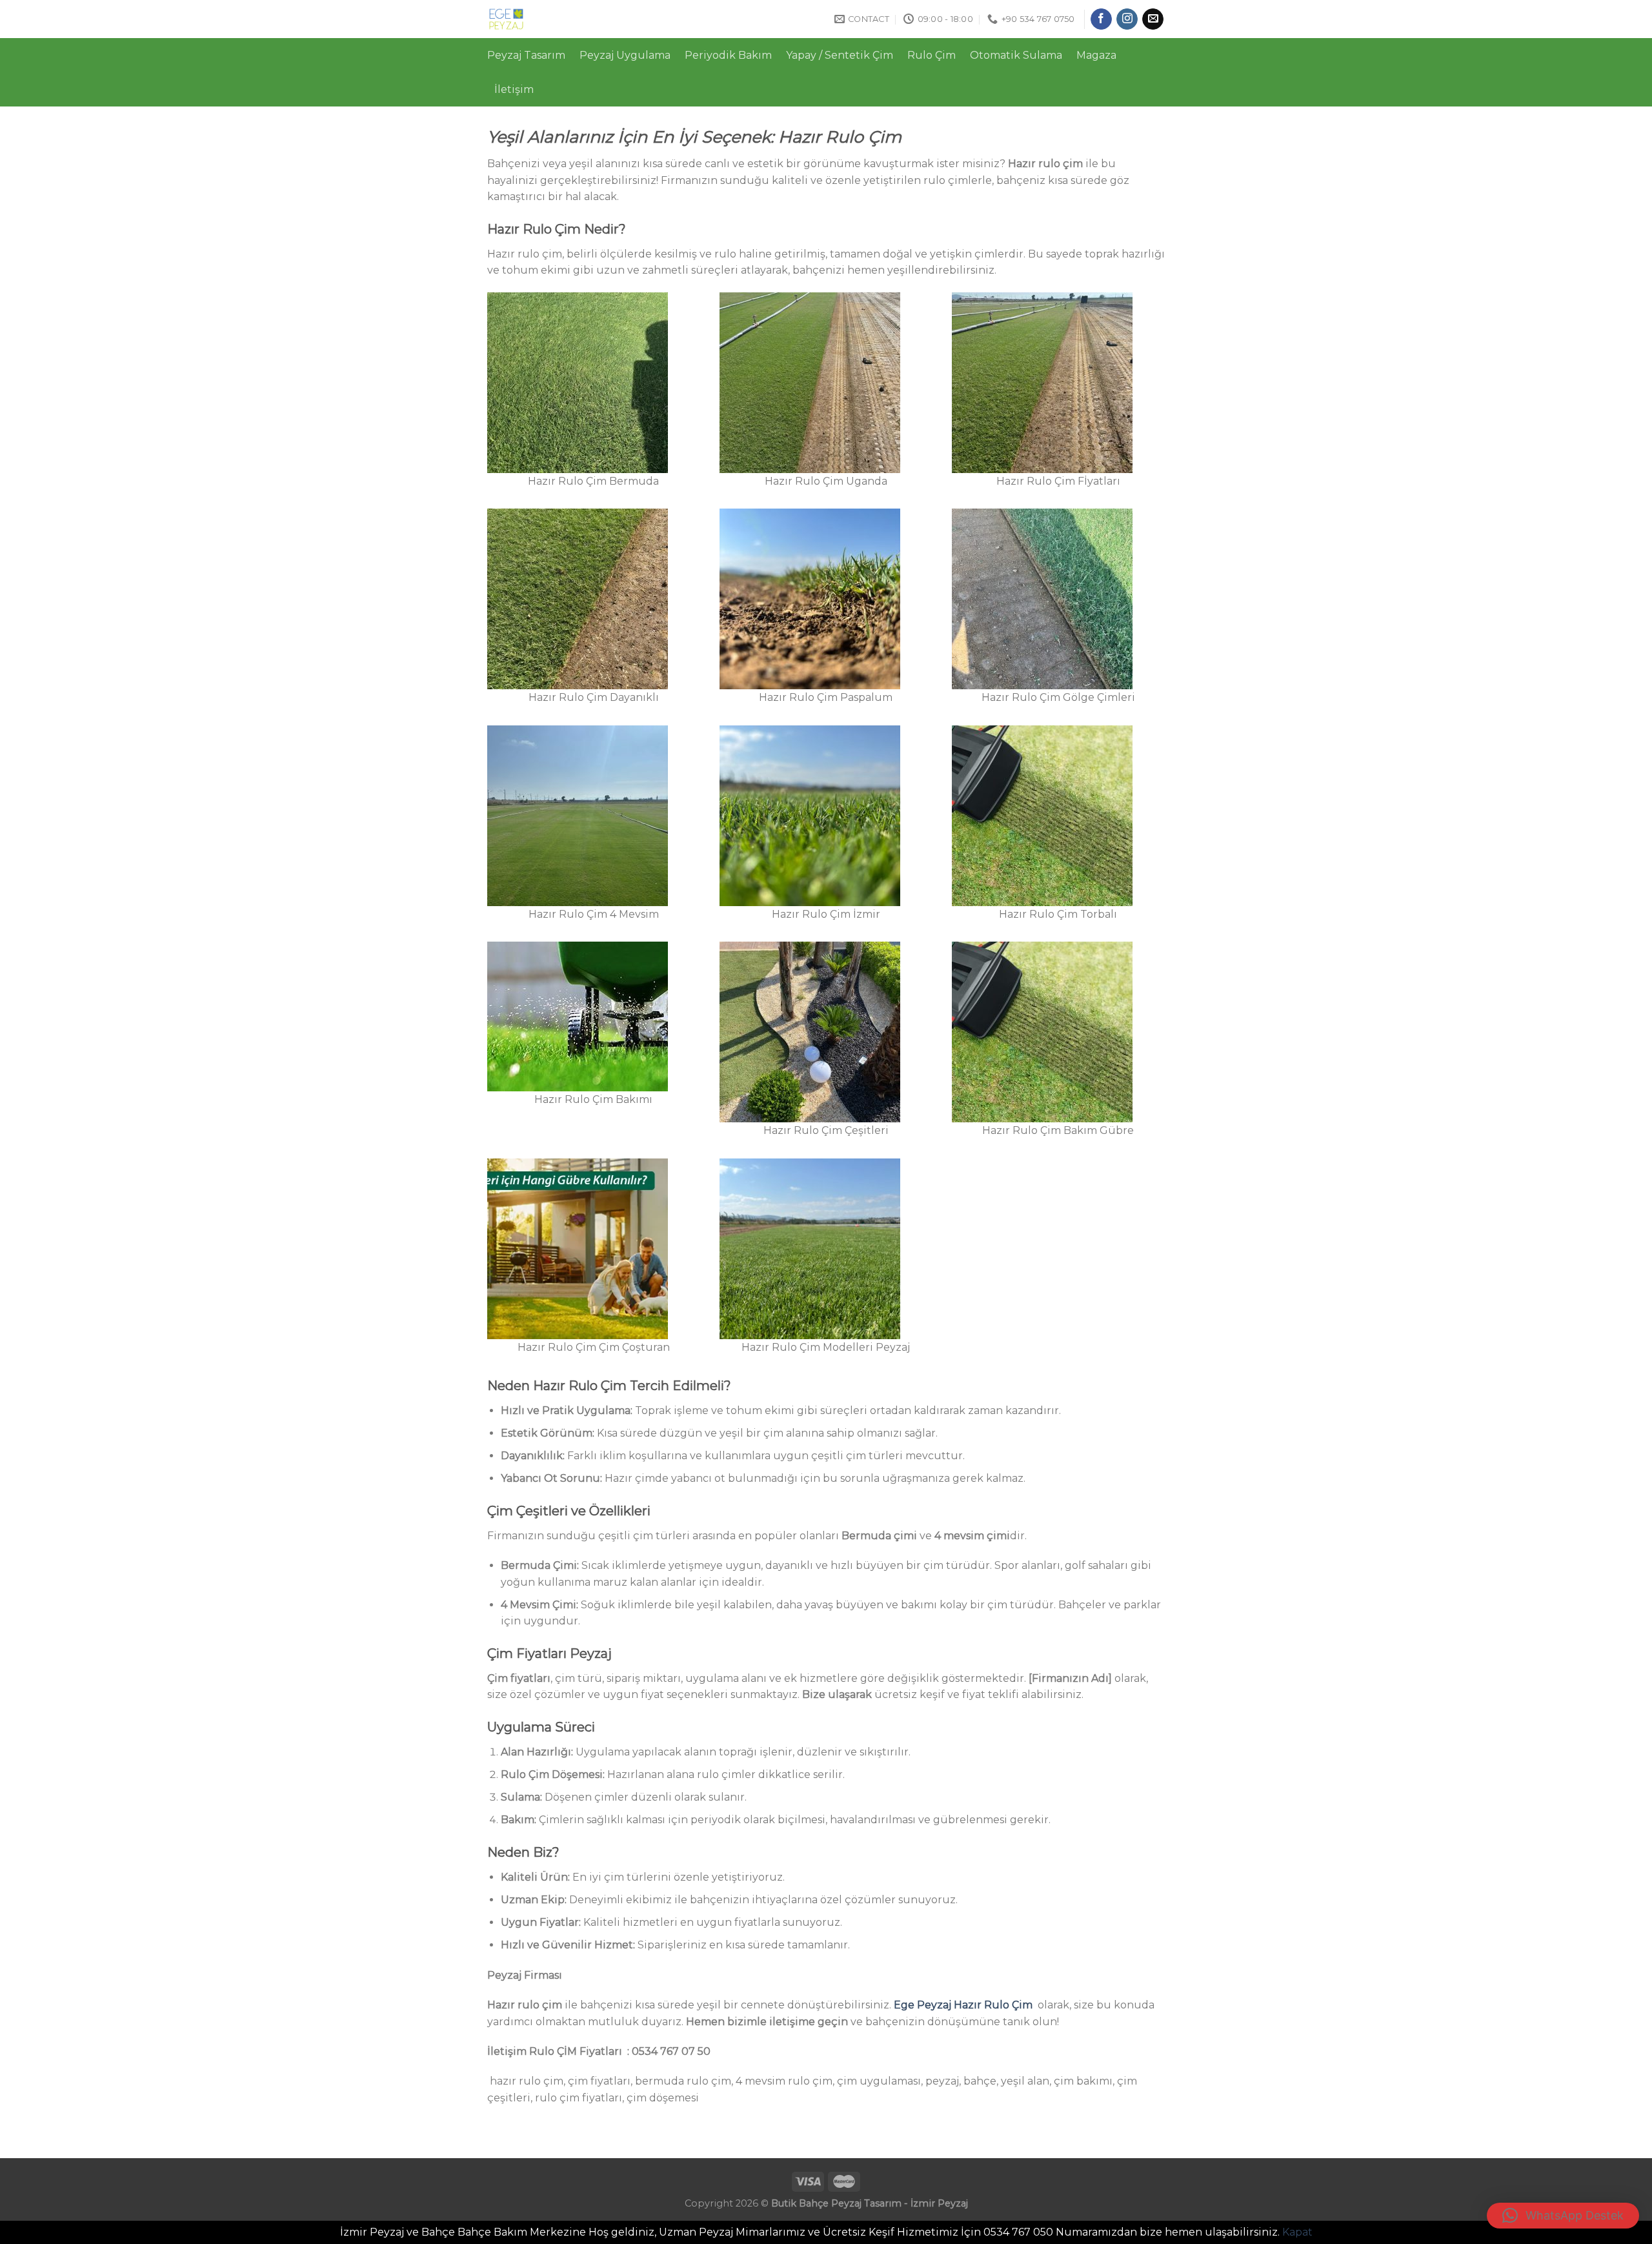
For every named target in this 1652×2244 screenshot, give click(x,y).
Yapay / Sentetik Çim (840, 55)
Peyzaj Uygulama (625, 55)
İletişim (514, 89)
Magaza (1096, 55)
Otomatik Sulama (1016, 55)
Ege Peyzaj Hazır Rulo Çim (963, 2005)
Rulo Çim (932, 55)
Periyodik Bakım (728, 55)
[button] (1563, 2216)
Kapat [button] (1297, 2232)
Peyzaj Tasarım (526, 55)
